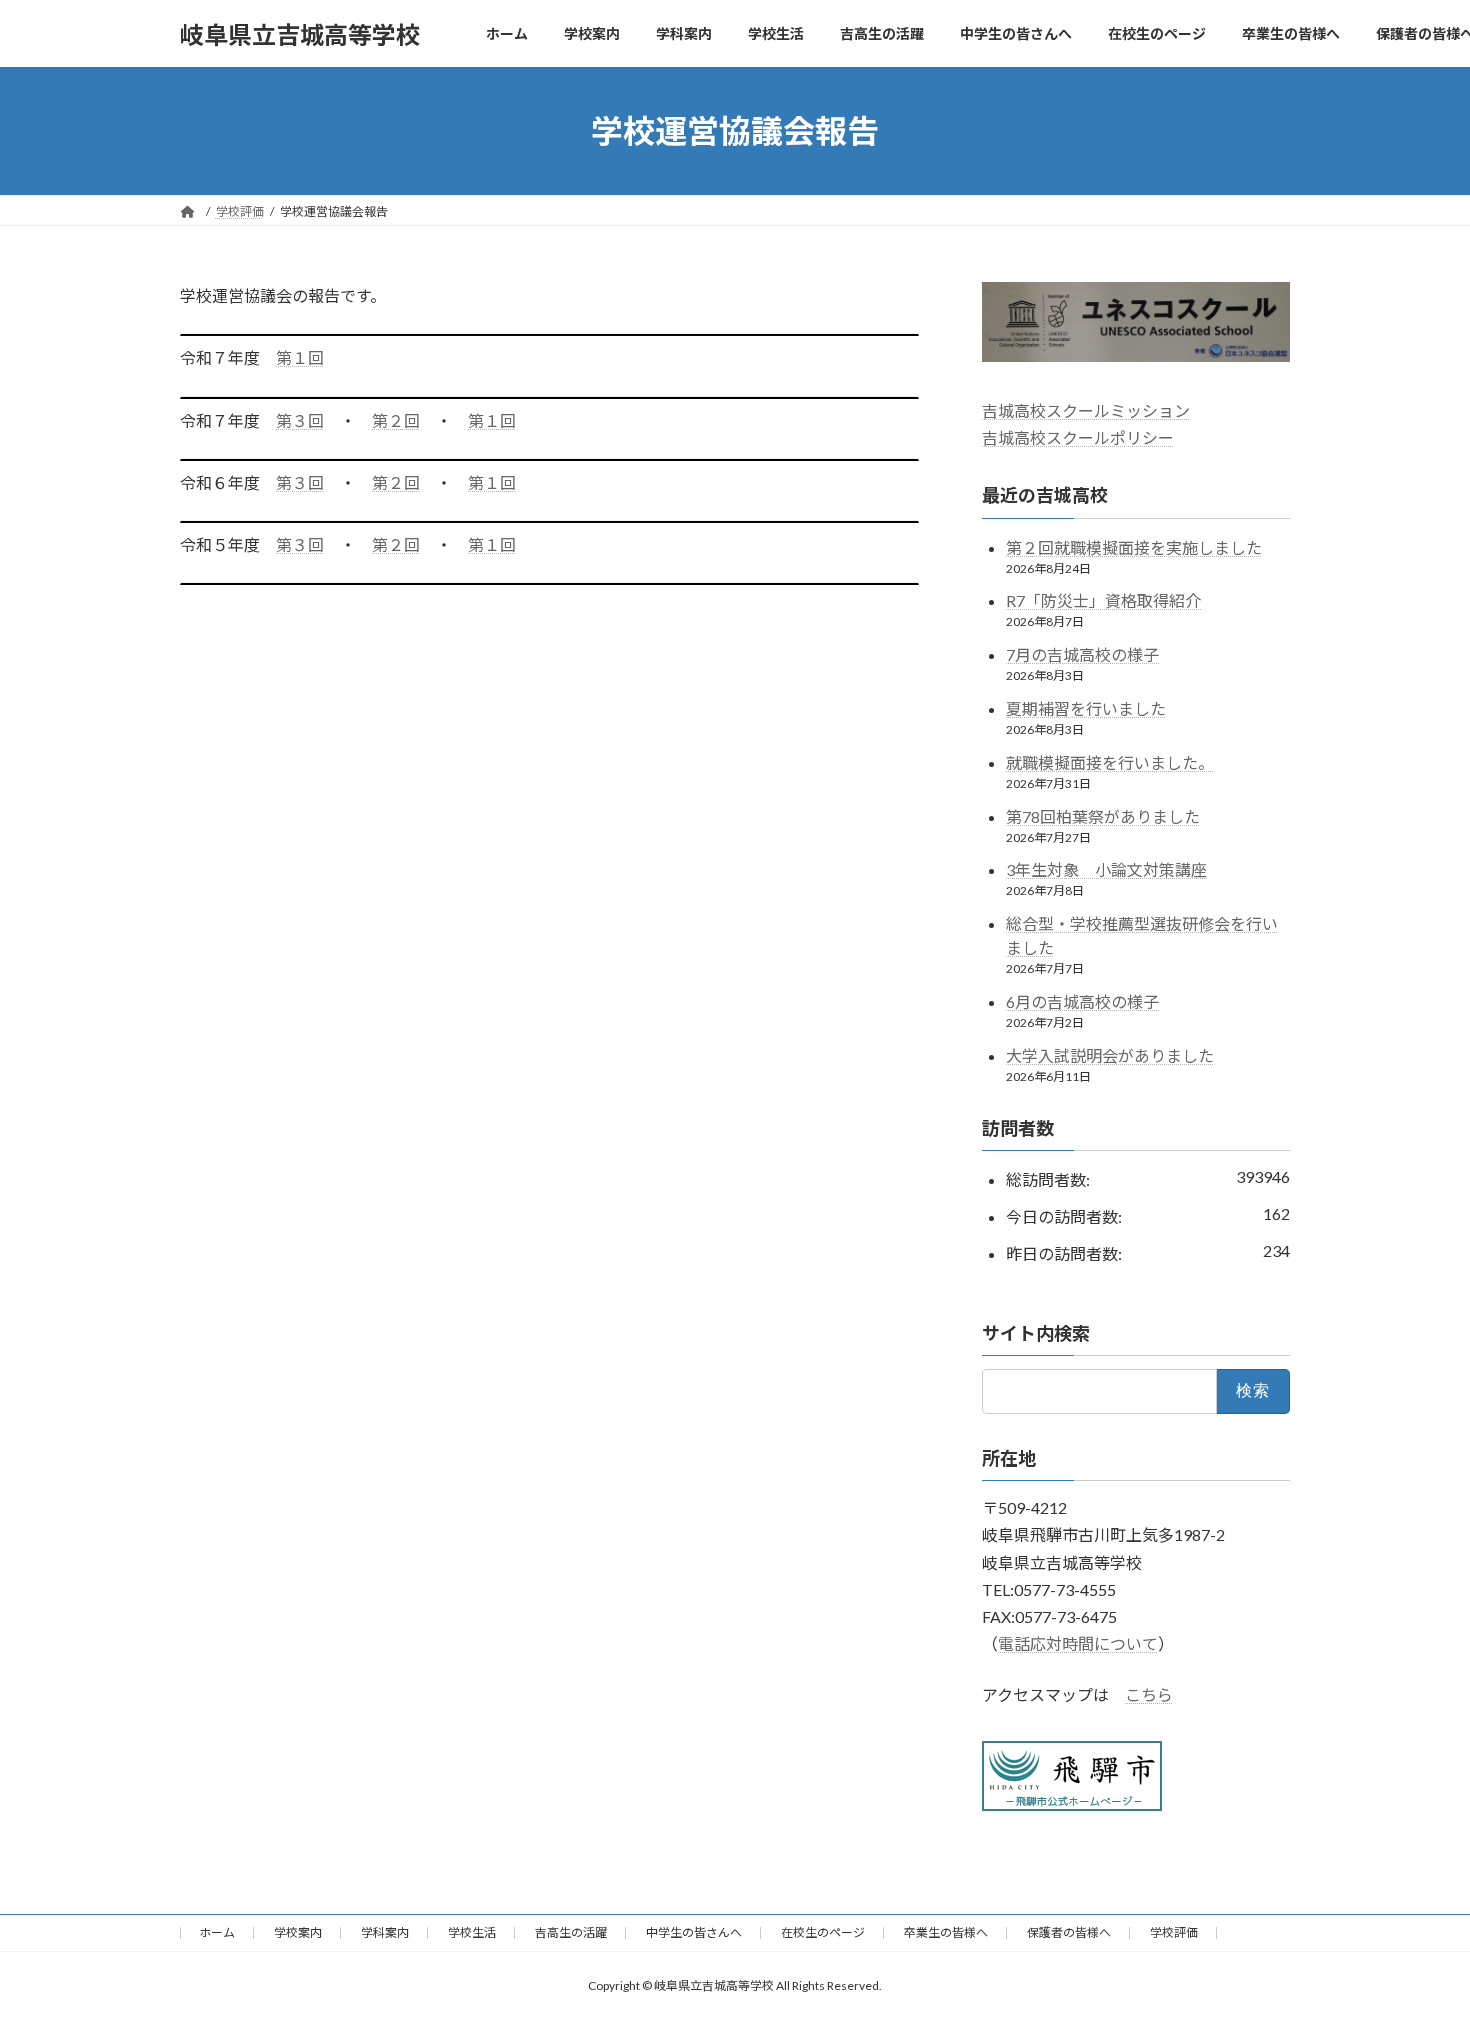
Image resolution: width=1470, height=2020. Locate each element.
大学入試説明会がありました (1110, 1055)
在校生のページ (823, 1932)
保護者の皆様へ (1069, 1932)
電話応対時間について (1078, 1643)
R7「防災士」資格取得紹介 (1103, 601)
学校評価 (1174, 1932)
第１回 (300, 357)
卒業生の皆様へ (946, 1932)
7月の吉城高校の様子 (1082, 654)
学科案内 (385, 1932)
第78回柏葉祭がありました (1103, 816)
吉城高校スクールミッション (1086, 410)
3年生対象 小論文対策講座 (1106, 870)
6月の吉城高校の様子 (1082, 1001)
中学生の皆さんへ (694, 1932)
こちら (1149, 1695)
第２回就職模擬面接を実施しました (1134, 547)
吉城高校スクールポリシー (1078, 437)
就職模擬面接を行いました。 (1110, 762)
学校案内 (298, 1932)
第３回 (300, 420)
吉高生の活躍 (571, 1932)
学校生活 (472, 1932)
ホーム (217, 1932)
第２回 (396, 420)
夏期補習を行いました (1086, 708)
